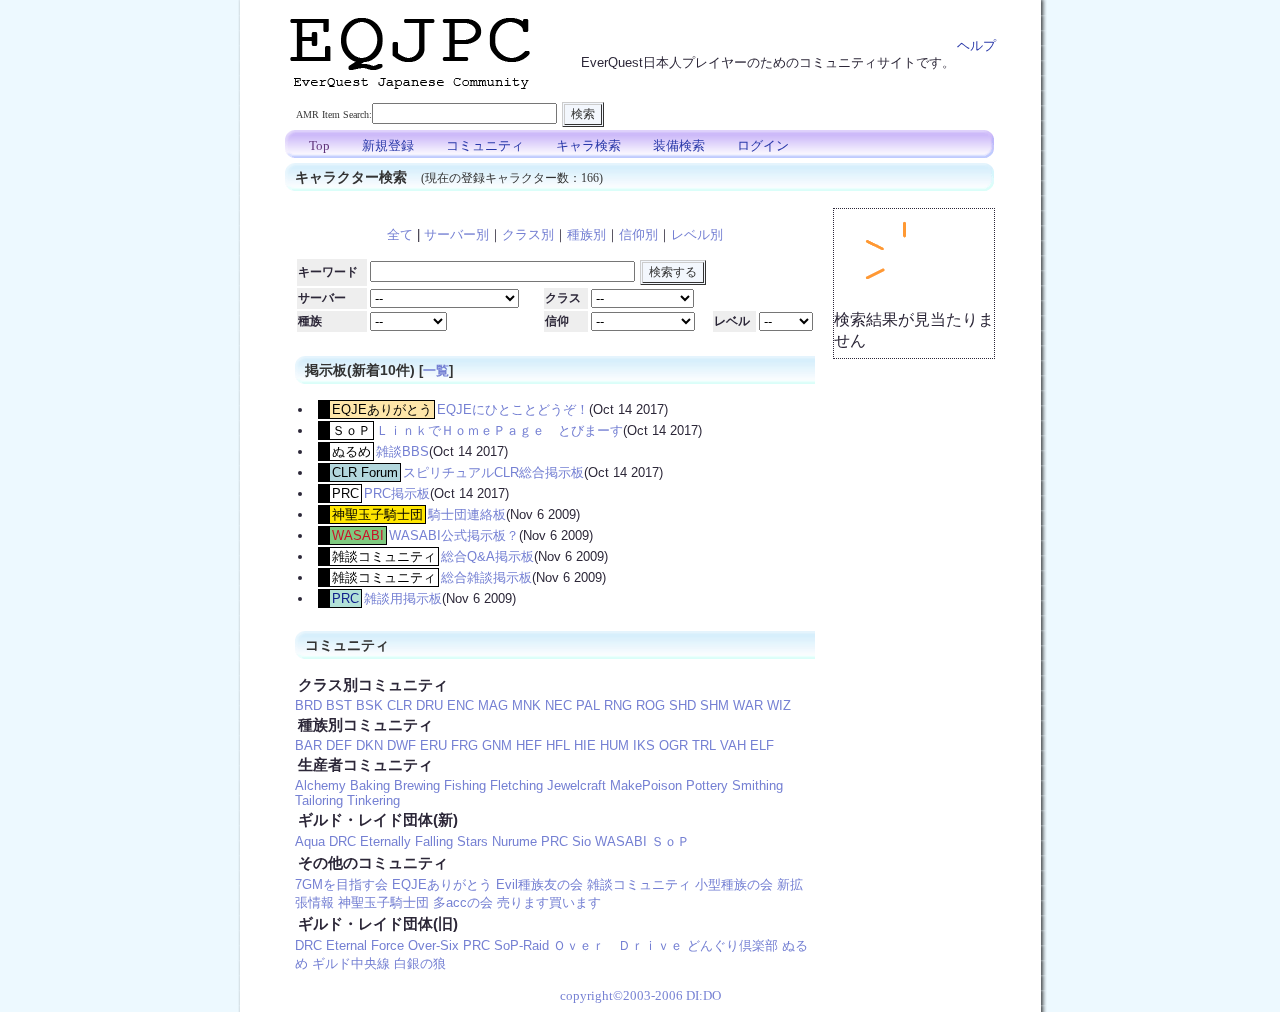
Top (319, 145)
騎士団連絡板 (467, 514)
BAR (308, 745)
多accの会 (463, 902)
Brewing (417, 785)
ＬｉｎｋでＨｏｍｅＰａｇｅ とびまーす (499, 430)
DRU (429, 705)
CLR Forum (365, 472)
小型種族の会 (734, 884)
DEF (339, 745)
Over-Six (433, 945)
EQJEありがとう (382, 409)
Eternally (385, 841)
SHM (714, 705)
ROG (650, 705)
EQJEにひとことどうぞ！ (513, 409)
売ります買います (549, 902)
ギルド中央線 (351, 963)
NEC (558, 705)
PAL (588, 705)
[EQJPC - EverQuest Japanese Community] (410, 94)
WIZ (779, 705)
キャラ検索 (588, 145)
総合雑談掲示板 (486, 577)
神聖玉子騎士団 (377, 514)
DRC (342, 841)
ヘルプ (976, 45)
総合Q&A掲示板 (487, 556)
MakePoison (646, 785)
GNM (497, 745)
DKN (369, 745)
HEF (529, 745)
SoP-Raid (521, 945)
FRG (464, 745)
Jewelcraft (576, 785)
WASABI (358, 535)
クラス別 (528, 234)
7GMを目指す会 (341, 884)
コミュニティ (485, 145)
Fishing (465, 785)
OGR (673, 745)
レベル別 (697, 234)
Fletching (516, 785)
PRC (345, 493)
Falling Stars (451, 841)
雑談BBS (402, 451)
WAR (748, 705)
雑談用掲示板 (403, 598)
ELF (762, 745)
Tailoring (319, 800)
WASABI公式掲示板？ (454, 535)
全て (400, 234)
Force (387, 945)
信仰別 (638, 234)
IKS (644, 745)
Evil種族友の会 (539, 884)
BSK (369, 705)
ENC (460, 705)
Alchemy (320, 785)
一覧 (436, 370)
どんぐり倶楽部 (732, 945)
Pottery (707, 785)
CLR (399, 705)
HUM (614, 745)
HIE (585, 745)
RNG (618, 705)
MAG (493, 705)
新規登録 (388, 145)
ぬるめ (351, 451)
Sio (581, 841)
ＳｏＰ (351, 430)
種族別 (586, 234)
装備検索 (679, 145)
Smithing (757, 785)
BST (339, 705)
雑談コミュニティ (384, 556)
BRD (308, 705)
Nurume (514, 841)
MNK (526, 705)
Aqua (310, 841)
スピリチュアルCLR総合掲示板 (493, 472)
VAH (733, 745)
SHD (682, 705)
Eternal (346, 945)
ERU (433, 745)
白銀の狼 (420, 963)
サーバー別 (456, 234)
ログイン (763, 145)
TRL (704, 745)
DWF (401, 745)
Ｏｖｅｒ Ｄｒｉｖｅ (618, 945)
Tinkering (373, 800)
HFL (558, 745)
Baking (370, 785)
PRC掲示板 (397, 493)
